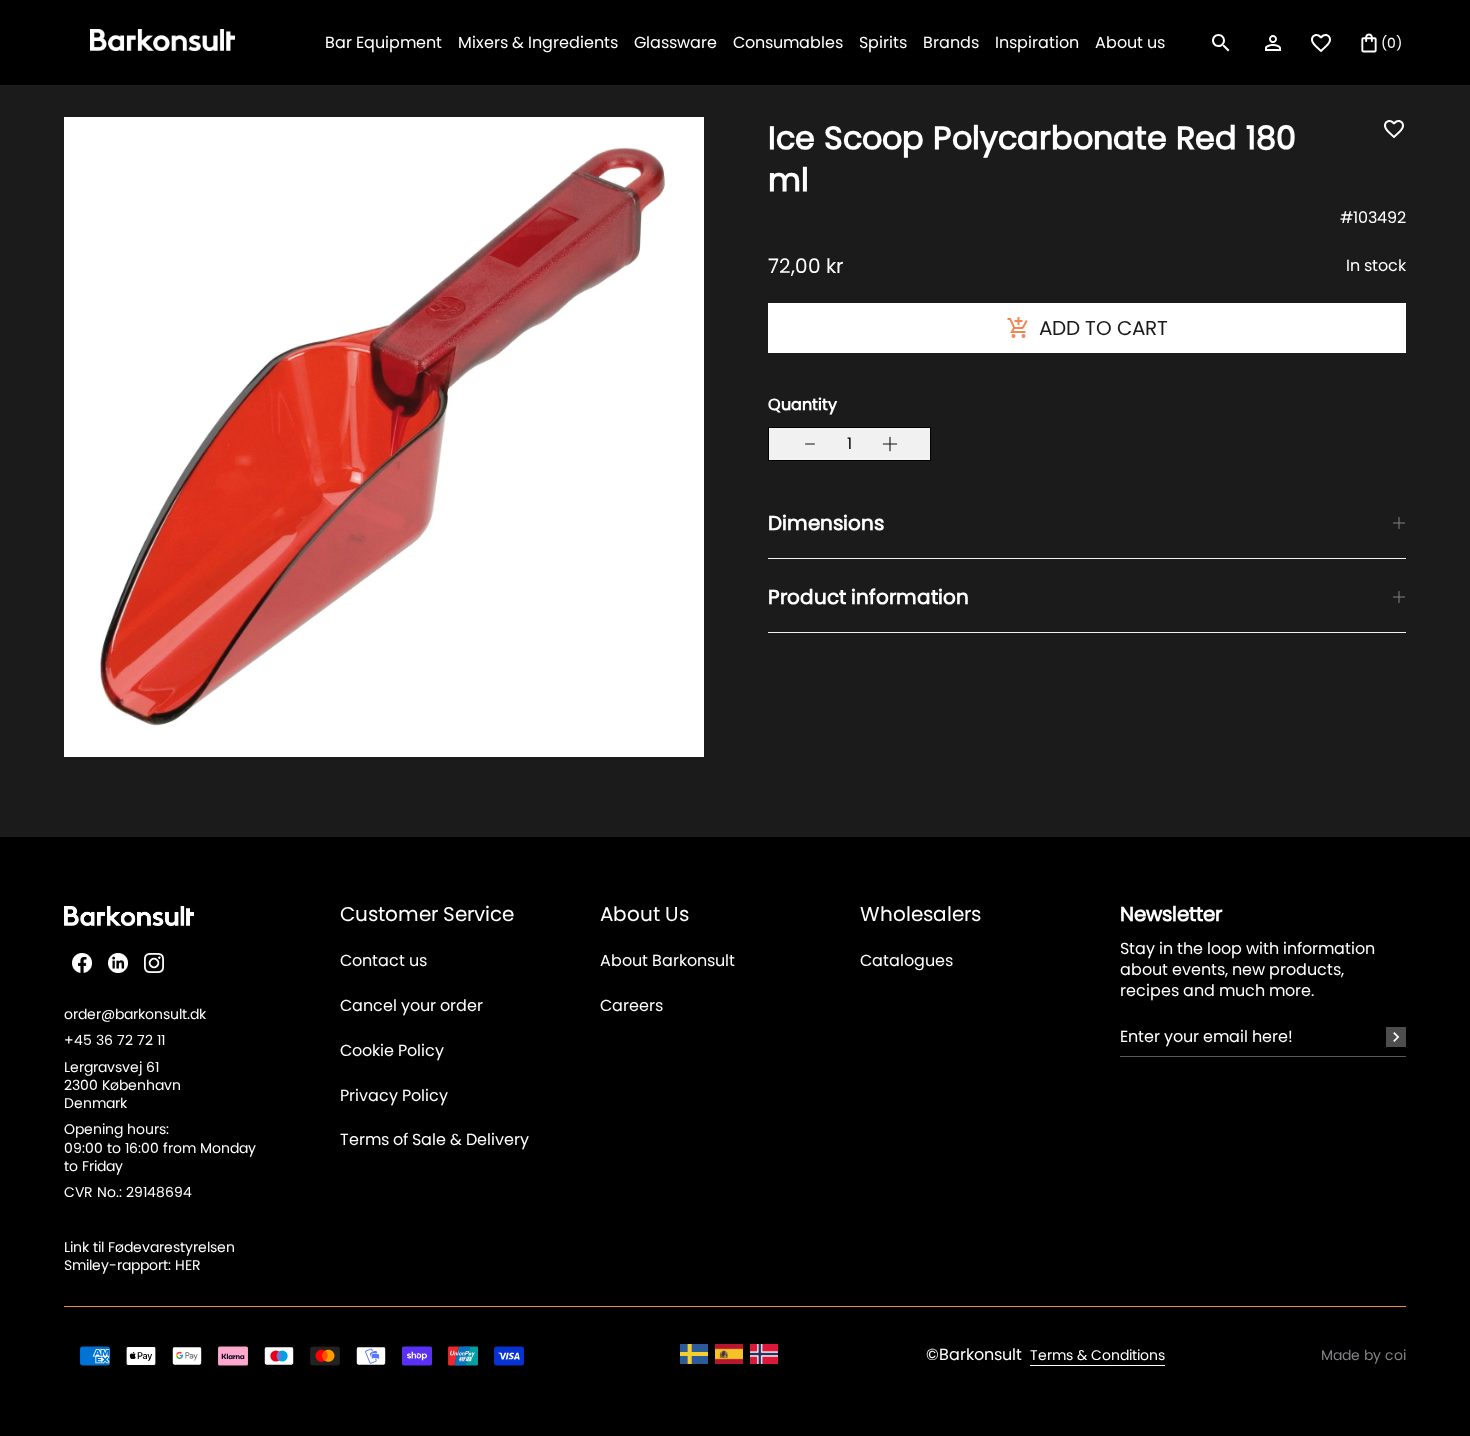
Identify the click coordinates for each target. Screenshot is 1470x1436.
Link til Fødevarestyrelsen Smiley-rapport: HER (149, 1256)
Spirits (883, 42)
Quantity (802, 404)
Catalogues (906, 961)
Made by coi (1363, 1355)
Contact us (383, 961)
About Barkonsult (667, 961)
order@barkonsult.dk (135, 1014)
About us (1130, 42)
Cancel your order (411, 1006)
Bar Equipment (383, 42)
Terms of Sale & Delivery (434, 1140)
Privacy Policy (394, 1096)
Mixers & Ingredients (538, 42)
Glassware (675, 42)
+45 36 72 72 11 (114, 1040)
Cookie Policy (392, 1051)
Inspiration (1037, 42)
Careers (631, 1006)
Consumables (788, 42)
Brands (951, 42)
